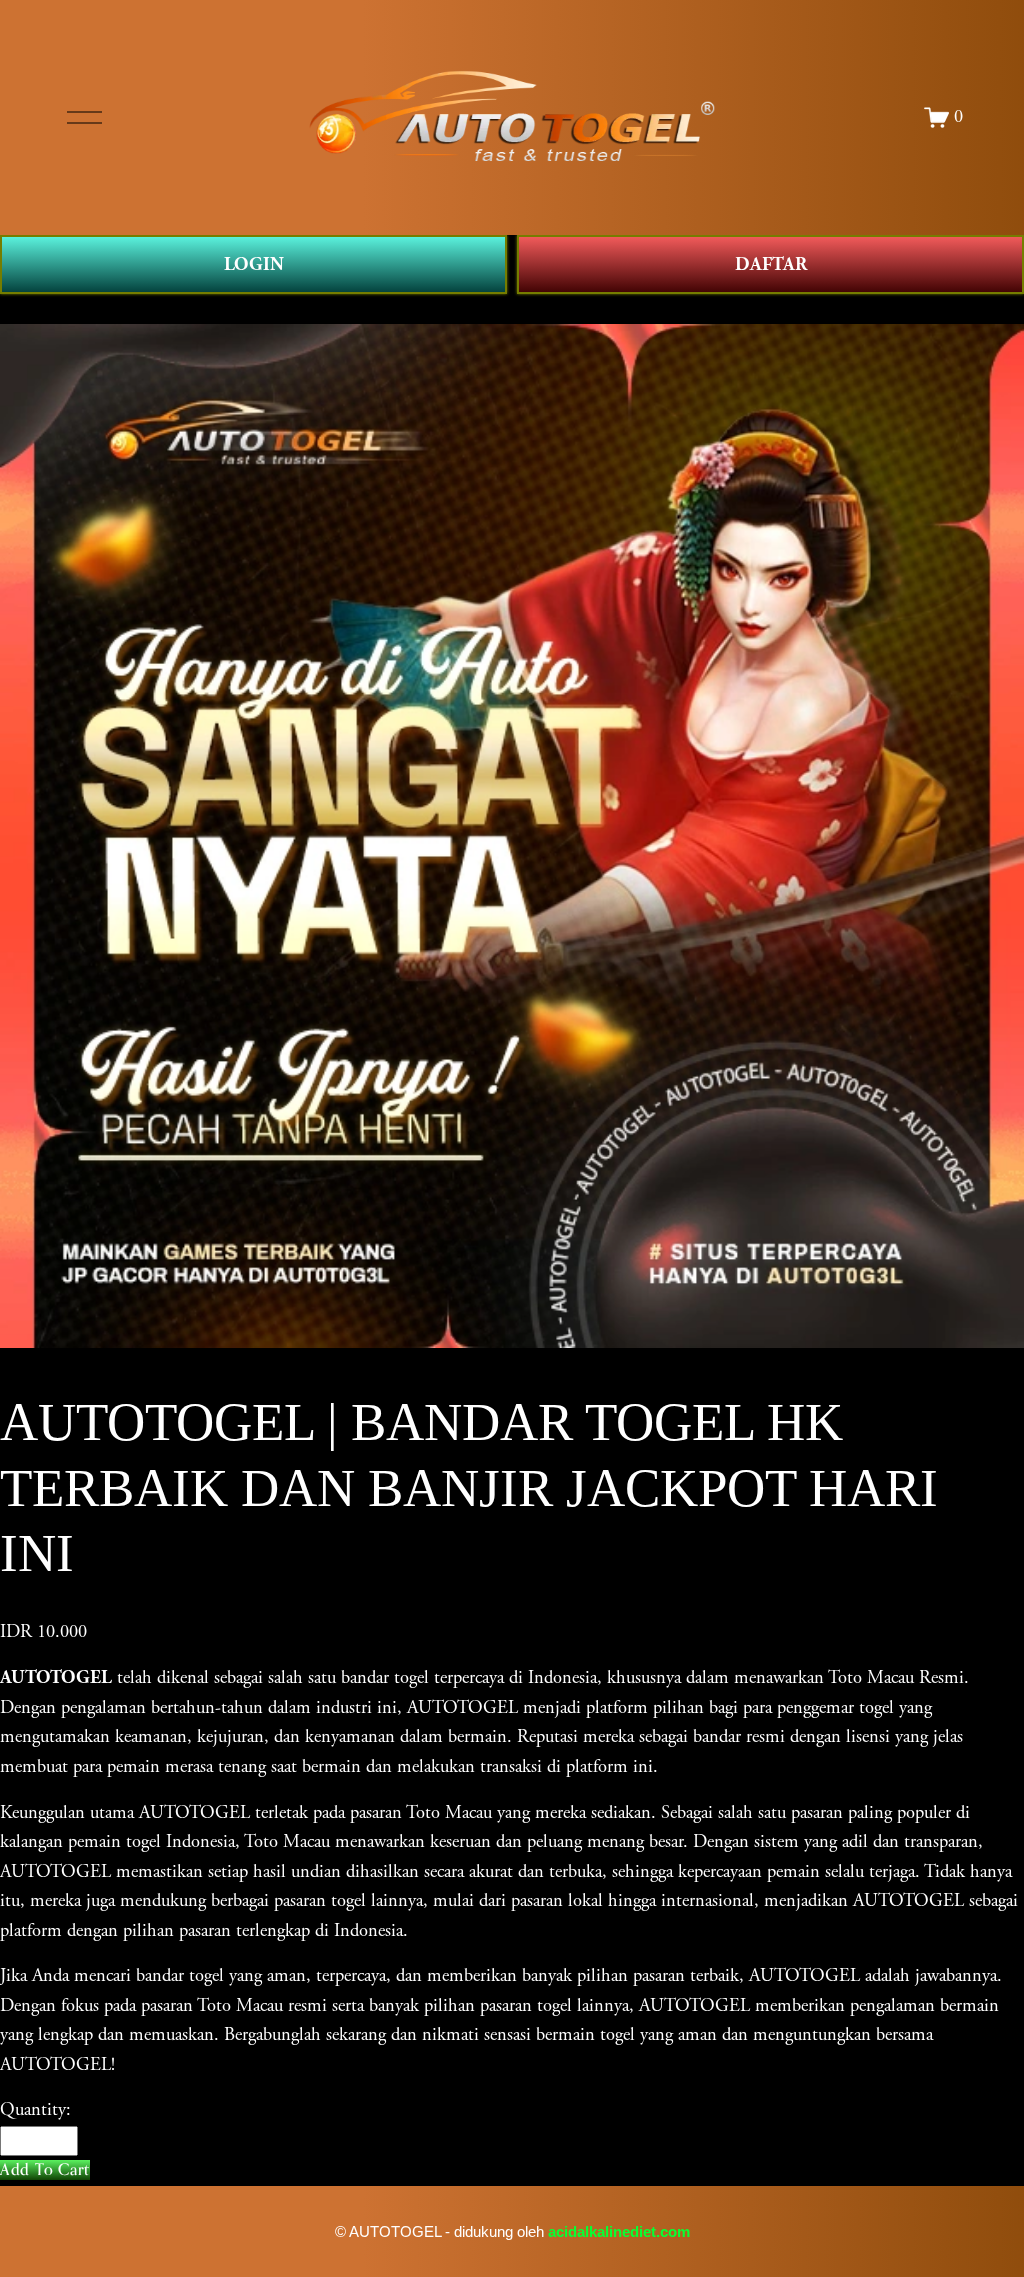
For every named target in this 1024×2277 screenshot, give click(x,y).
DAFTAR (771, 264)
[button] (45, 2169)
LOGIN (254, 264)
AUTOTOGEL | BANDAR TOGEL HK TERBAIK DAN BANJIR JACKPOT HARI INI (365, 308)
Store (18, 308)
